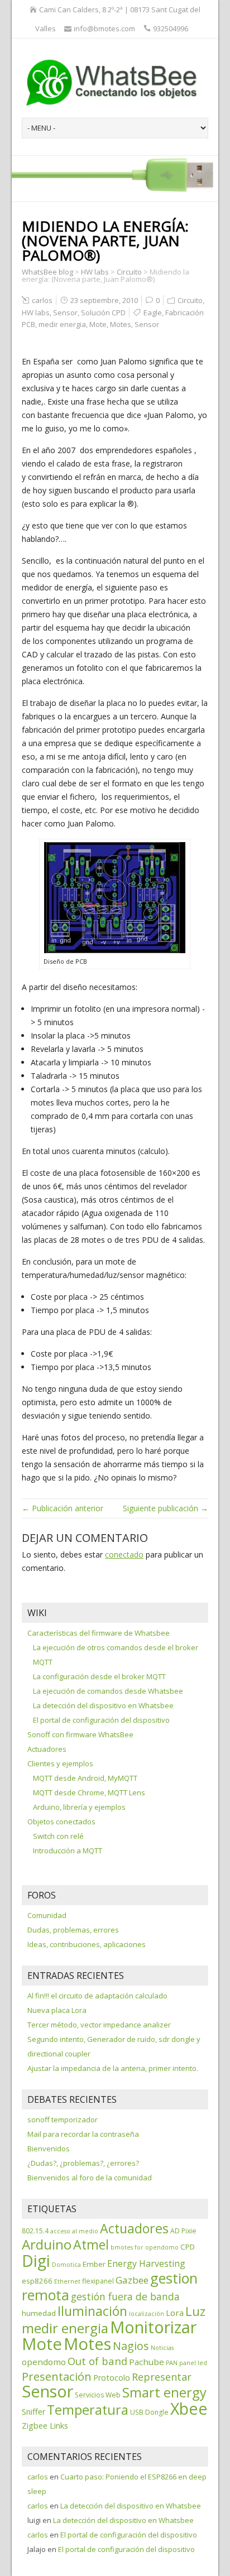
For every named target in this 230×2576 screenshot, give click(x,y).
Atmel (91, 2245)
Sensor (65, 313)
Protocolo (112, 2378)
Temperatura (88, 2410)
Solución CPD (103, 313)
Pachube (147, 2362)
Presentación (57, 2376)
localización (147, 2314)
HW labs (36, 313)
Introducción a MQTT (68, 1851)
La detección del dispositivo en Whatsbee (103, 1705)
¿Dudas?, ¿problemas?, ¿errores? (83, 2163)
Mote (98, 324)
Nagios (131, 2346)
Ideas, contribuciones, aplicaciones (87, 1944)
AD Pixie (183, 2231)
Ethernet (67, 2281)
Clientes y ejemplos (60, 1763)
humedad (39, 2313)
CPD (188, 2247)
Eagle (153, 313)
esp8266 (37, 2281)
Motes (121, 324)
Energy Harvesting (146, 2263)
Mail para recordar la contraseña (83, 2134)
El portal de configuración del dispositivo (101, 1720)
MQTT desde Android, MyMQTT (85, 1778)
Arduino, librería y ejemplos (79, 1807)
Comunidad (47, 1915)
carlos (42, 300)
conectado (124, 1554)
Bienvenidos (49, 2149)
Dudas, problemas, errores (73, 1930)
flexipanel (98, 2281)
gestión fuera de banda (125, 2296)
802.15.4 (35, 2231)
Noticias (162, 2348)
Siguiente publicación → (166, 1508)
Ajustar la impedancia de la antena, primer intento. (113, 2068)
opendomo (44, 2362)
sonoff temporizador (63, 2120)
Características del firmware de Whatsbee (99, 1633)
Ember (94, 2264)
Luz (195, 2311)
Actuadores (47, 1749)
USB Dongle (149, 2412)
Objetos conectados (61, 1822)
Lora (175, 2313)
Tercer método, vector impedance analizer (99, 2025)
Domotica (66, 2265)
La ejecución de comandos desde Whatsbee (108, 1691)
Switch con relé (58, 1836)
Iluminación (92, 2311)
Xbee (189, 2409)
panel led (193, 2363)
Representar (162, 2377)
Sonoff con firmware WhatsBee (80, 1734)
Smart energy (164, 2392)
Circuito (190, 300)
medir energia (62, 324)
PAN (172, 2363)
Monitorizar (153, 2327)
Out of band (97, 2361)
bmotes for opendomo (145, 2247)
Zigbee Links (45, 2426)
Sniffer (33, 2412)
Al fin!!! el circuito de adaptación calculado (97, 1996)
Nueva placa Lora (57, 2010)
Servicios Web (98, 2395)
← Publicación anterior (63, 1508)
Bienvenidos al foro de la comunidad (90, 2178)
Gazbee (132, 2280)
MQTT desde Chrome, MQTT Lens (89, 1792)
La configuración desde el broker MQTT (99, 1676)
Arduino (47, 2244)
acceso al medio (74, 2231)
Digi (36, 2261)
